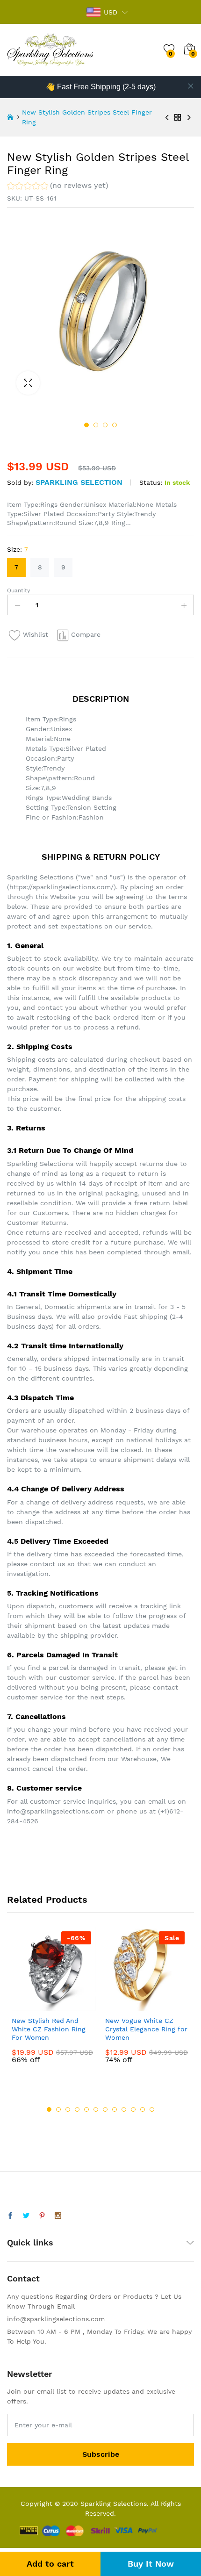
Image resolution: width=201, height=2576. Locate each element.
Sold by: (20, 482)
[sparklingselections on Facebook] (10, 2216)
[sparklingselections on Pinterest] (42, 2216)
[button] (58, 187)
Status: (151, 482)
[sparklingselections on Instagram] (58, 2216)
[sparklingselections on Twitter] (26, 2216)
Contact (23, 2278)
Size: (18, 549)
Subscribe (101, 2454)
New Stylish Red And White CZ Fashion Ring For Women (49, 2029)
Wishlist (36, 634)
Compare (86, 634)
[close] (191, 86)
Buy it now (151, 2564)
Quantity (18, 590)
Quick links (30, 2242)
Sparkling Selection (79, 482)
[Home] (10, 117)
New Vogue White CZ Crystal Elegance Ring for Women (146, 2029)
